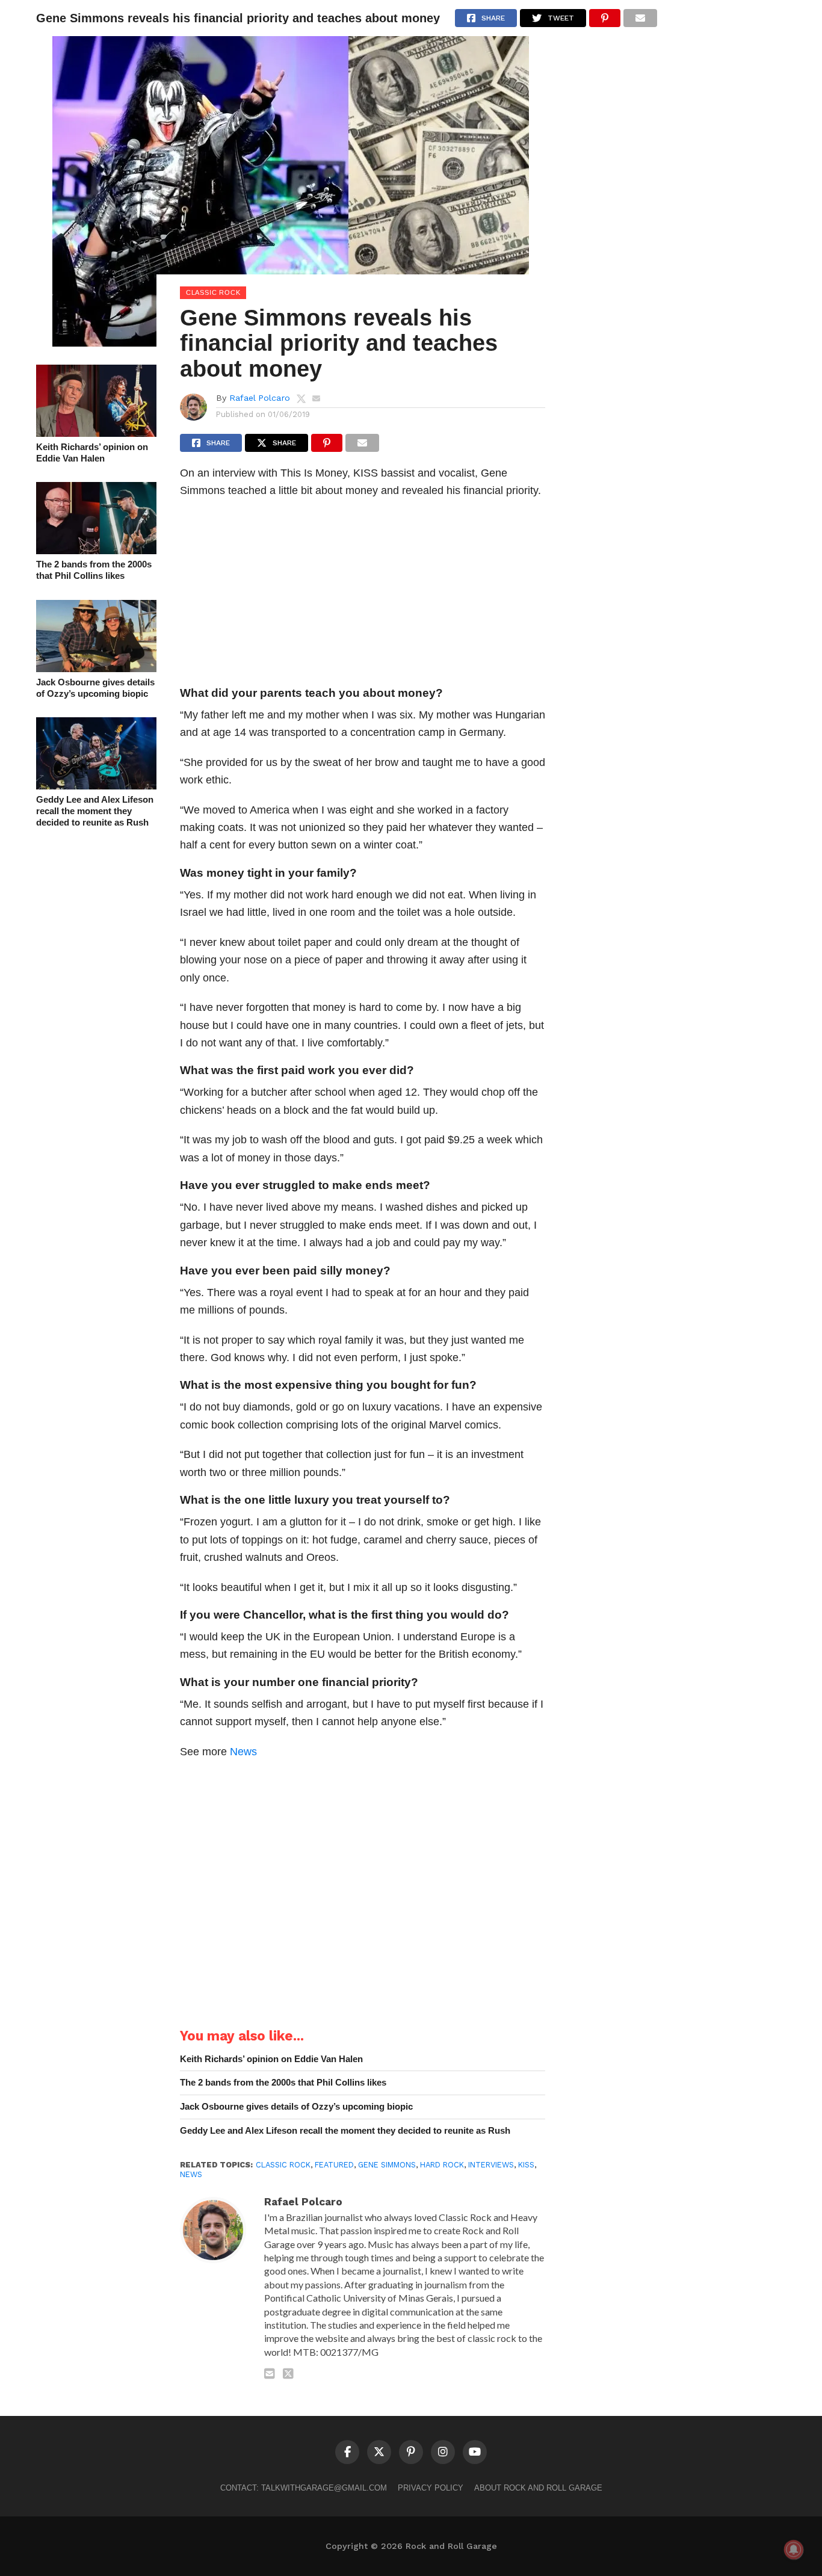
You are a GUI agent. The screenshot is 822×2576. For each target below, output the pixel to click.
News (243, 1751)
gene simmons (387, 2165)
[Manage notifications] (794, 2550)
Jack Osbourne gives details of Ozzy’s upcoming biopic (95, 688)
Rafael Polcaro (260, 398)
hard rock (442, 2165)
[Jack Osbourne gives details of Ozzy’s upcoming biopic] (96, 668)
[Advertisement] (363, 596)
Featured (334, 2165)
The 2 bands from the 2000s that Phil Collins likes (94, 570)
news (191, 2174)
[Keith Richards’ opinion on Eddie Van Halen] (96, 433)
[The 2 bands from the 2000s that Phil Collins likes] (96, 550)
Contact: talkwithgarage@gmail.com (304, 2488)
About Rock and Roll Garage (538, 2488)
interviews (491, 2165)
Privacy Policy (431, 2488)
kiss (526, 2165)
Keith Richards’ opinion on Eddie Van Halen (92, 452)
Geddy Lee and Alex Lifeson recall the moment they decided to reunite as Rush (95, 811)
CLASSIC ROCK (283, 2165)
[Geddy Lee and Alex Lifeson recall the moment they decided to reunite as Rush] (96, 786)
